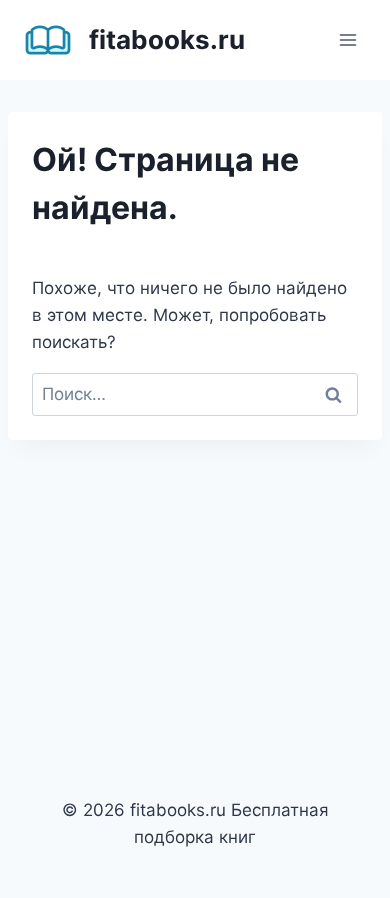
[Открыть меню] (347, 39)
